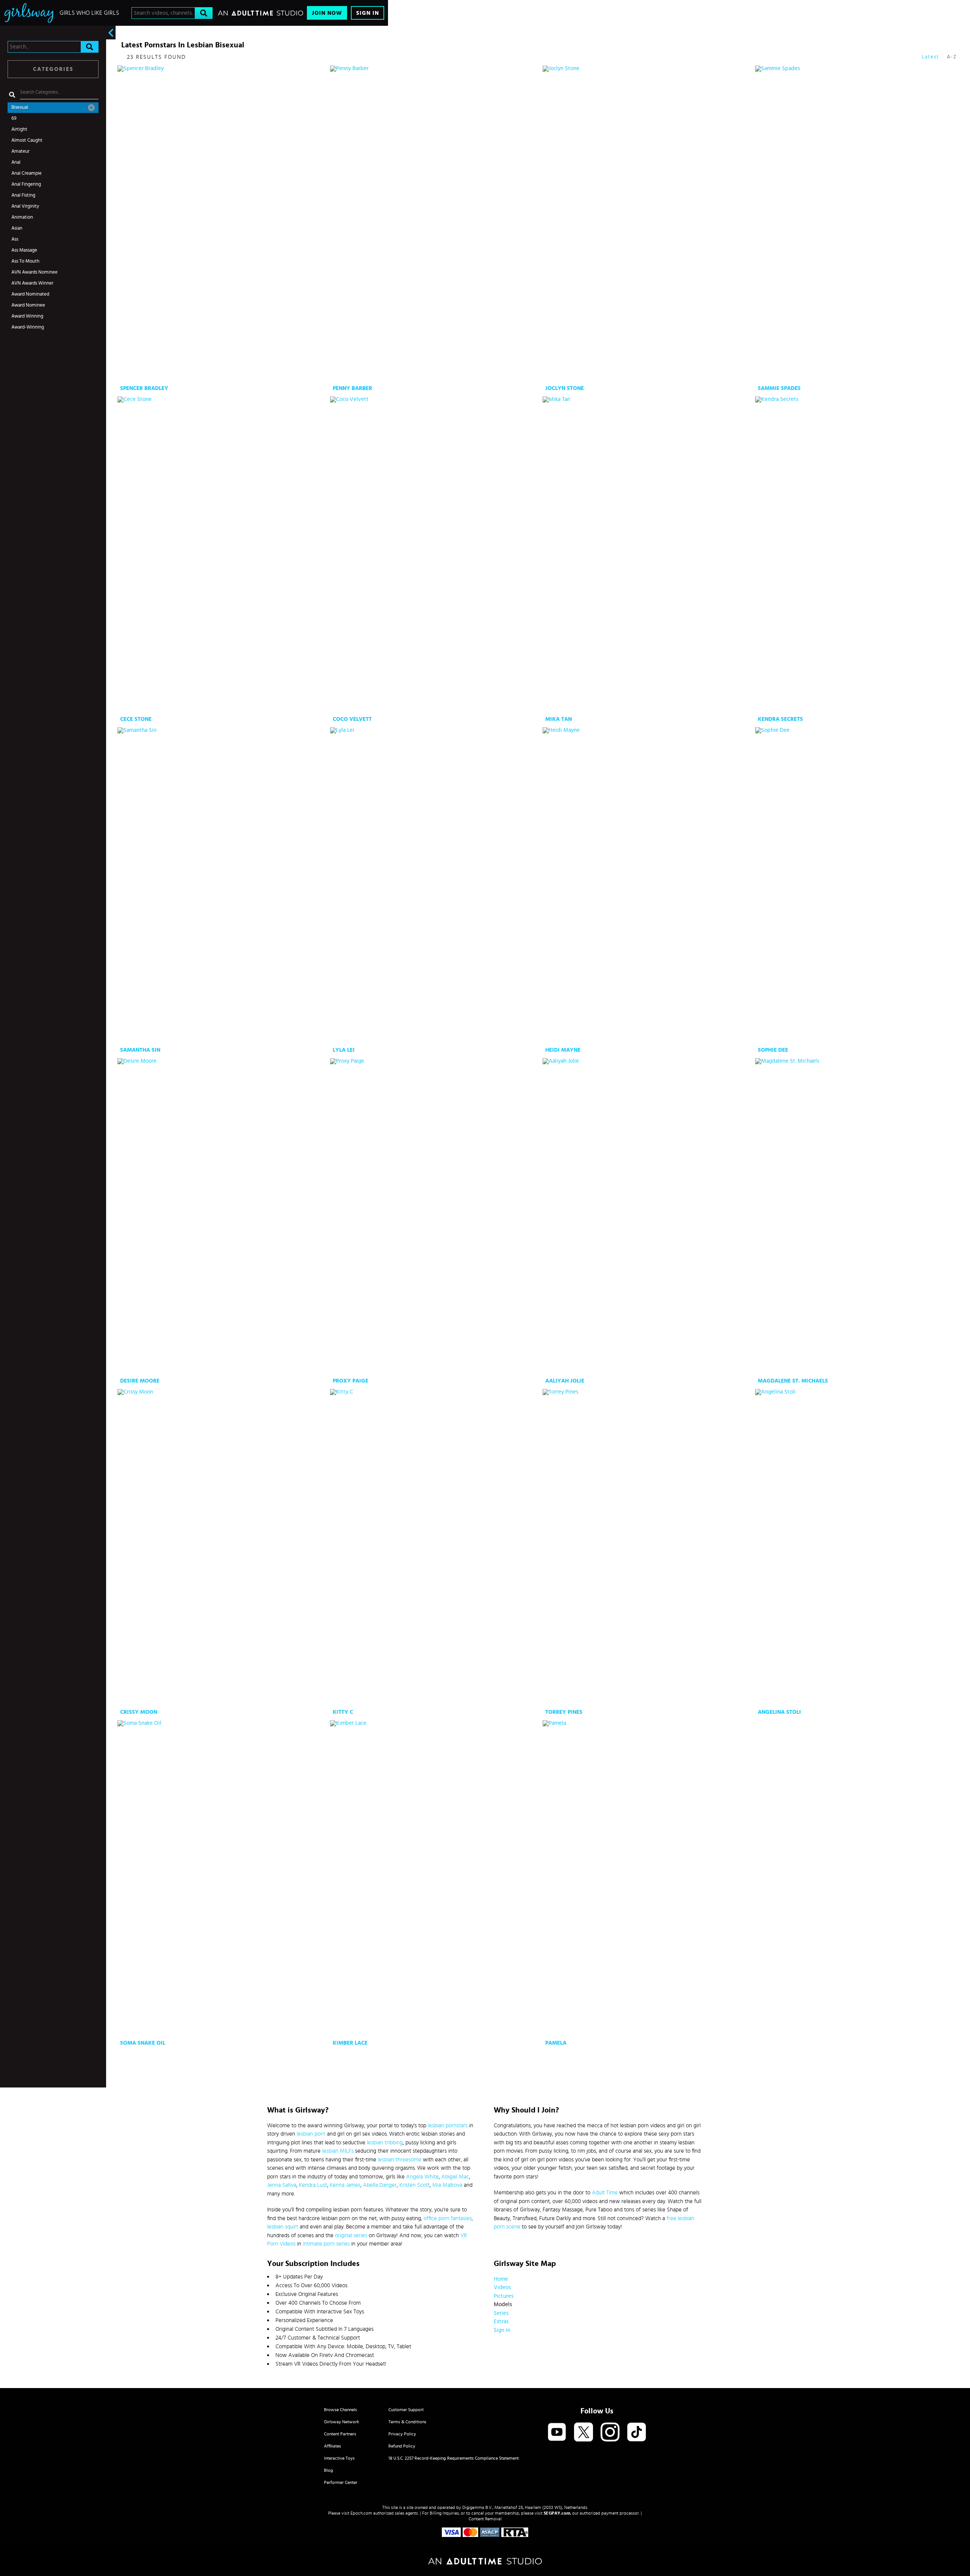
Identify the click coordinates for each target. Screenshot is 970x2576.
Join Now (327, 13)
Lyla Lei (344, 1050)
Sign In (368, 13)
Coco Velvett (352, 719)
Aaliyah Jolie (565, 1381)
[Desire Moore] (223, 1217)
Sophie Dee (773, 1050)
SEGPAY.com (557, 2513)
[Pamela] (648, 1879)
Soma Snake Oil (143, 2043)
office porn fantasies (448, 2218)
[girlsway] (29, 13)
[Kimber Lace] (436, 1879)
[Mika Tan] (648, 555)
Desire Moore (140, 1381)
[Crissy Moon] (223, 1548)
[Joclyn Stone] (648, 224)
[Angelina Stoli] (861, 1548)
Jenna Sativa (282, 2185)
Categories (53, 69)
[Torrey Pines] (648, 1548)
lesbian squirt (283, 2227)
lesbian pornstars (448, 2126)
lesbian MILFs (338, 2151)
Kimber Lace (350, 2043)
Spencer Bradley (144, 388)
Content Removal (485, 2519)
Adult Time (605, 2193)
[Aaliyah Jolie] (648, 1217)
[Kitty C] (436, 1548)
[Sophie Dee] (861, 886)
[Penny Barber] (436, 224)
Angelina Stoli (779, 1712)
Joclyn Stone (565, 388)
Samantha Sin (140, 1050)
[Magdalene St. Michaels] (861, 1217)
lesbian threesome (400, 2160)
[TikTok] (637, 2433)
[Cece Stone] (223, 555)
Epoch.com (361, 2513)
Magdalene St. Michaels (793, 1381)
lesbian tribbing (385, 2143)
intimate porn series (326, 2244)
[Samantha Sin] (223, 886)
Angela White (422, 2177)
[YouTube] (557, 2433)
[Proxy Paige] (436, 1217)
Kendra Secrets (780, 719)
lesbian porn (311, 2134)
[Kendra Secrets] (861, 555)
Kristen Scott (415, 2185)
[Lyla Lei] (436, 886)
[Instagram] (610, 2433)
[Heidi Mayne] (648, 886)
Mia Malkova (447, 2185)
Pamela (556, 2043)
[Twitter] (584, 2433)
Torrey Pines (564, 1712)
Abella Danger (380, 2185)
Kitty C (343, 1712)
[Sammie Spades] (861, 224)
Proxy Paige (350, 1381)
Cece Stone (136, 719)
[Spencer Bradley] (223, 224)
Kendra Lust (313, 2185)
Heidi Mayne (563, 1050)
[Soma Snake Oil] (223, 1879)
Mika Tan (559, 719)
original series (351, 2235)
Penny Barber (352, 388)
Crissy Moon (139, 1712)
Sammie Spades (779, 388)
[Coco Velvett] (436, 555)
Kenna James (345, 2185)
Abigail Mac (455, 2177)
